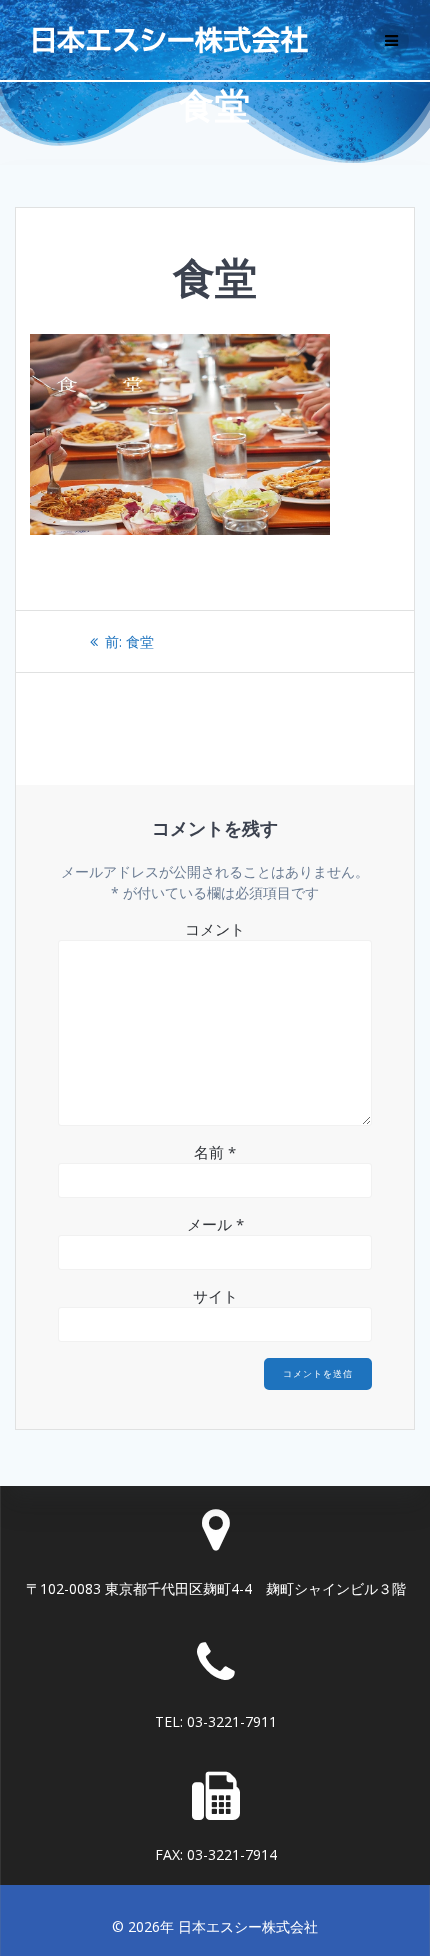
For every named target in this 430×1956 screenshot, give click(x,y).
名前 (215, 1152)
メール (215, 1224)
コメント (215, 929)
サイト (215, 1296)
